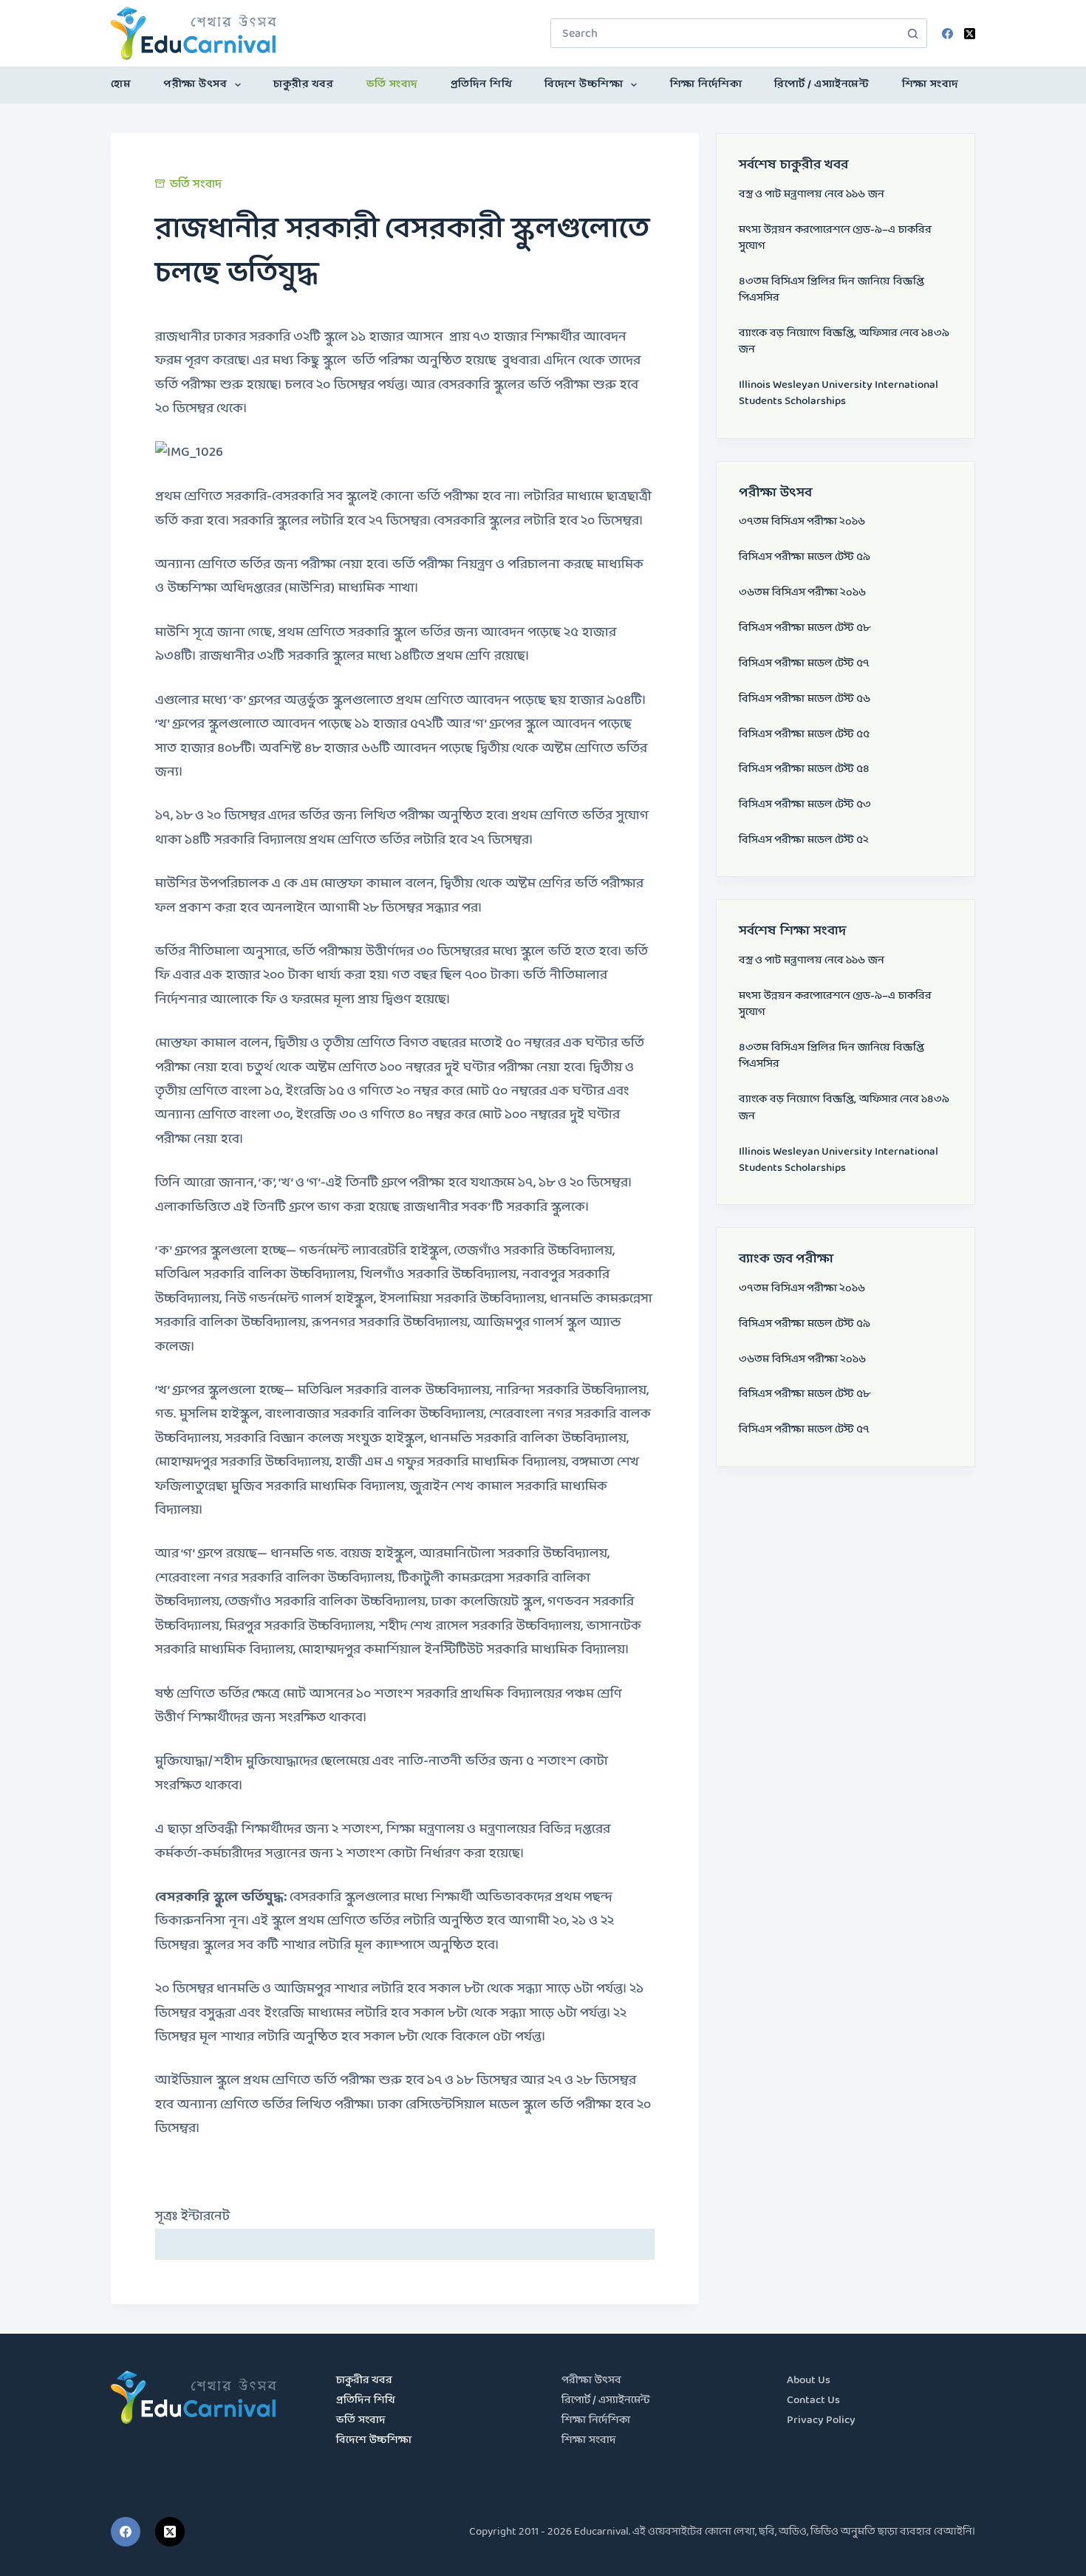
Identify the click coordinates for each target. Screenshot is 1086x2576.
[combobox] (725, 33)
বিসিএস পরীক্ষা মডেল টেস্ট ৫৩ (805, 805)
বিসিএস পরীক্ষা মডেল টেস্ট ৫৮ (805, 628)
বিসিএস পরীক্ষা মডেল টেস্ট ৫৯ (805, 557)
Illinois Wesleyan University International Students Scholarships (839, 393)
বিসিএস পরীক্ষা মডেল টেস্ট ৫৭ (804, 664)
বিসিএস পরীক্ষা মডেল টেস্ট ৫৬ (805, 699)
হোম (121, 85)
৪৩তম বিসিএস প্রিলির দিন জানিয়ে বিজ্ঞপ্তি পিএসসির (831, 290)
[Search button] (912, 33)
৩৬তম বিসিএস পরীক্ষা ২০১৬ (802, 593)
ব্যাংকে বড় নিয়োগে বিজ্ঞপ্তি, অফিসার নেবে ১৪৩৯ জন (844, 342)
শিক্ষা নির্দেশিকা (706, 85)
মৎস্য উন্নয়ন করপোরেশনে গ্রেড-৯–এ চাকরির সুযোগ (835, 238)
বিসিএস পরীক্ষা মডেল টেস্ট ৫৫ (804, 735)
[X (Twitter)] (970, 34)
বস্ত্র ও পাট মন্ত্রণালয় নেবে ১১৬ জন (812, 195)
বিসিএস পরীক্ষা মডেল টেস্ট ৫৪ (804, 769)
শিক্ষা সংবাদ (930, 85)
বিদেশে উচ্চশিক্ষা (584, 85)
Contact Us (813, 2401)
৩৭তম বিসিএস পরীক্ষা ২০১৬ (802, 522)
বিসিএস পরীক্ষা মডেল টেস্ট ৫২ (804, 840)
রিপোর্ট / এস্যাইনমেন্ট (822, 85)
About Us (809, 2381)
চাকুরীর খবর (303, 85)
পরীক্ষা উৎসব (195, 85)
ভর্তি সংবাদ (392, 85)
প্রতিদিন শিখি (482, 85)
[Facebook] (947, 34)
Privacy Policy (821, 2420)
